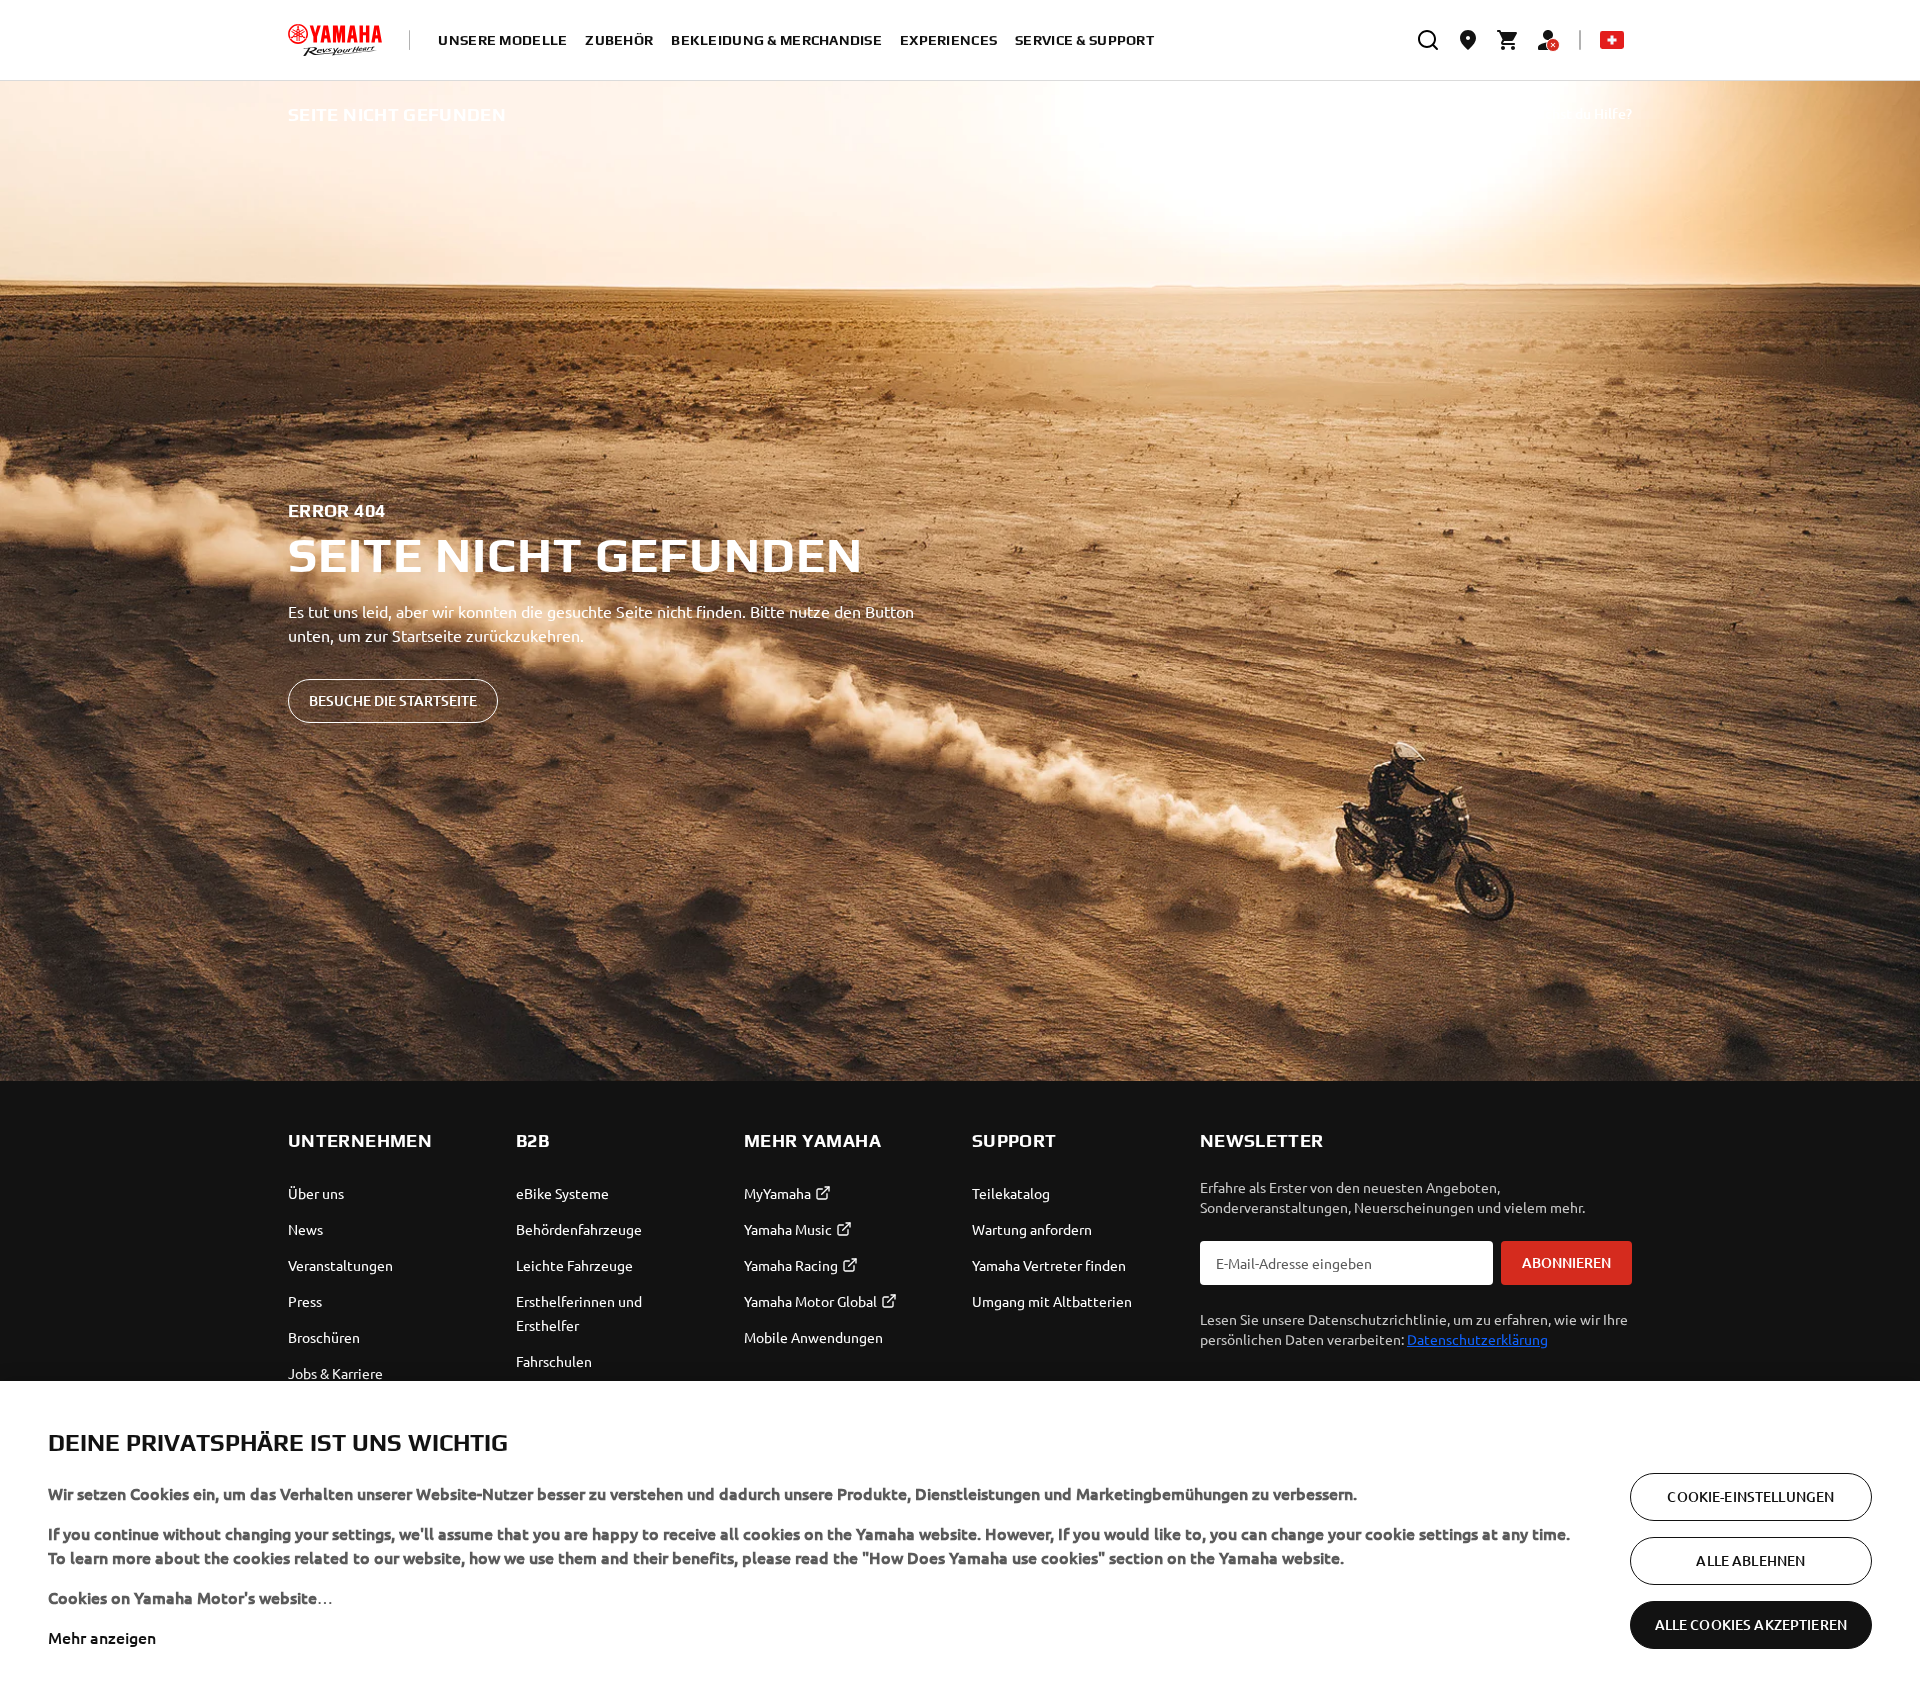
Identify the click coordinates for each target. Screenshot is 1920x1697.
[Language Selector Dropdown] (1612, 40)
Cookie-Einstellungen (1750, 1496)
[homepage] (335, 40)
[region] (960, 1539)
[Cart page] (1508, 40)
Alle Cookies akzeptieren (1751, 1624)
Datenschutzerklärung (1477, 1339)
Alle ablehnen (1750, 1560)
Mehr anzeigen (102, 1637)
